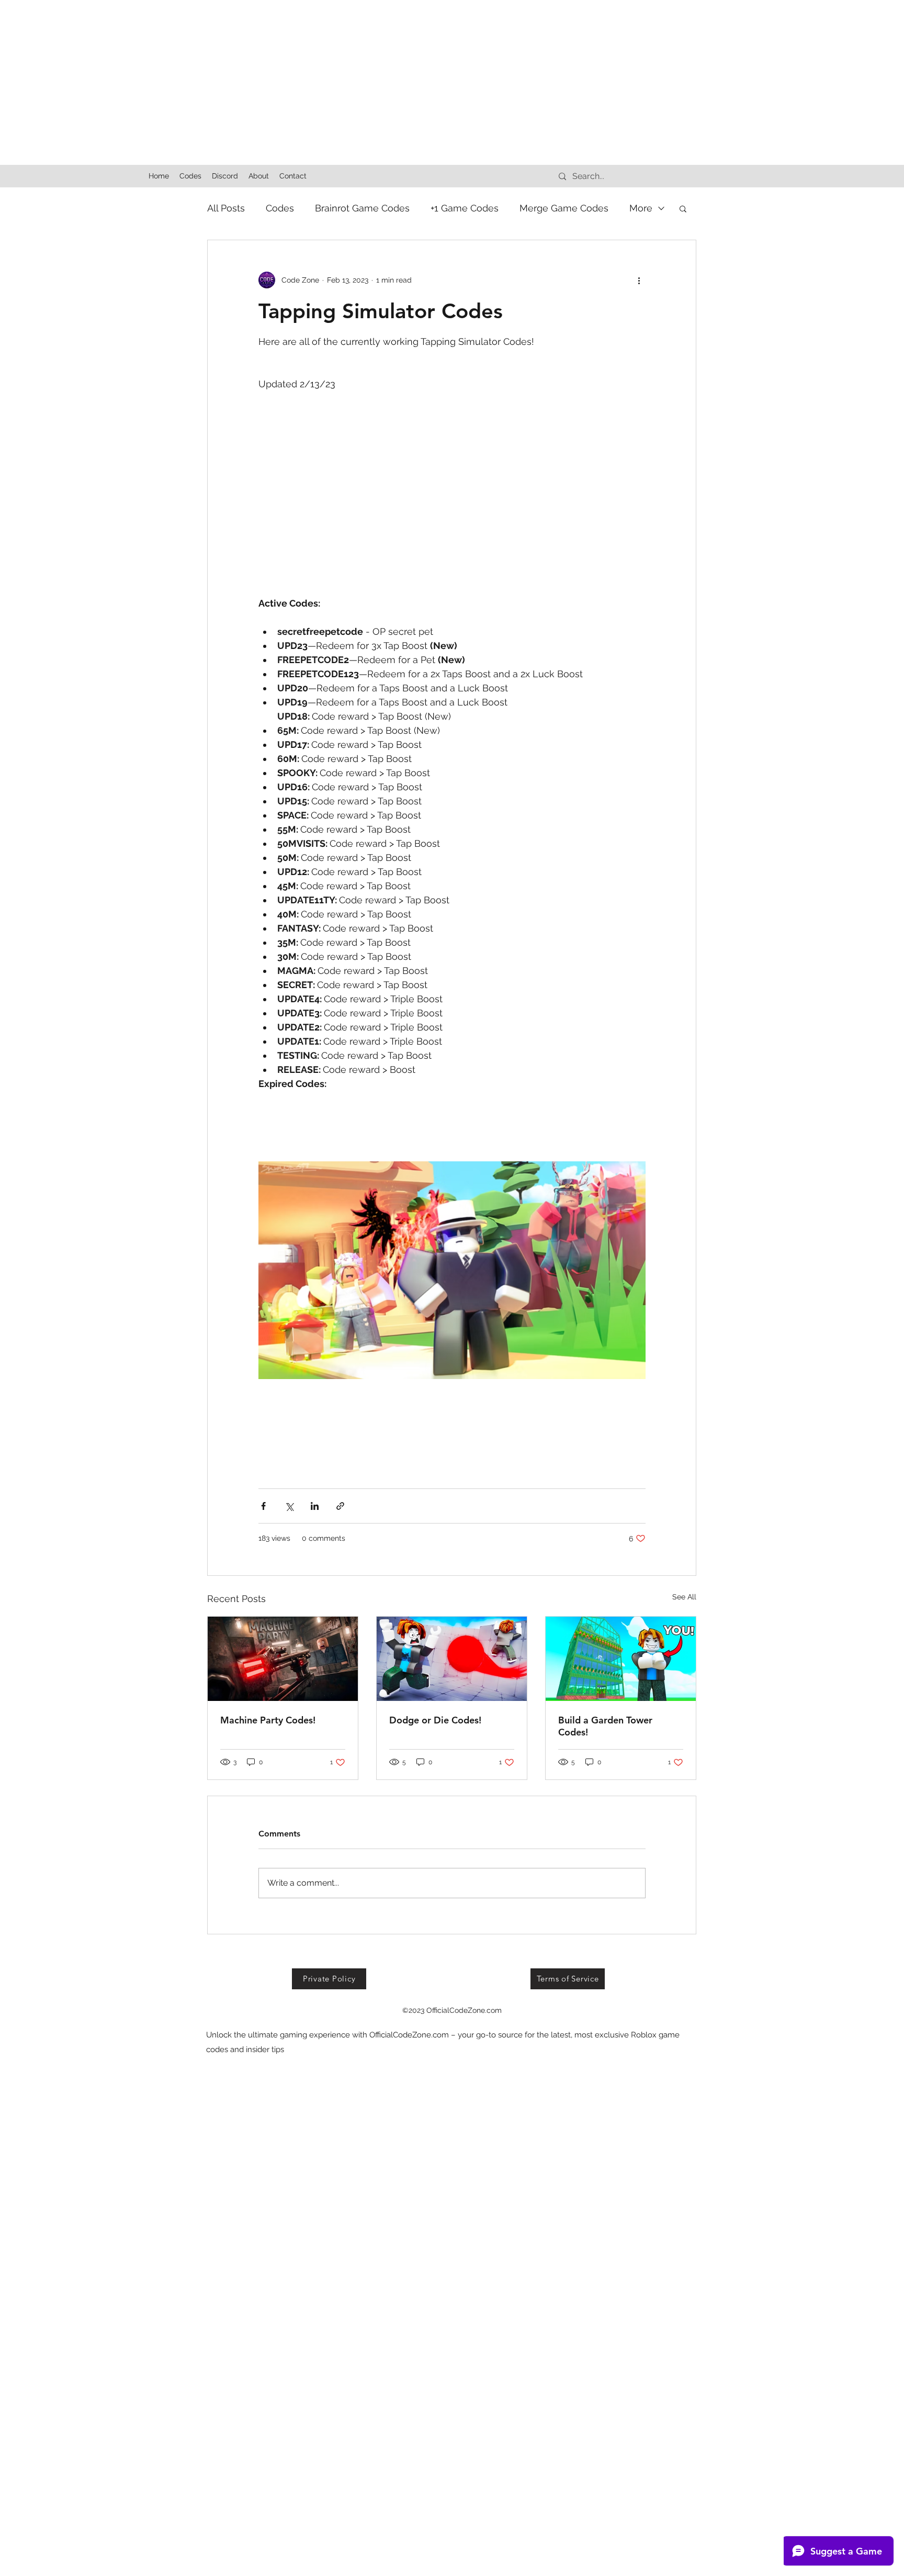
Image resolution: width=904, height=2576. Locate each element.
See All (684, 1597)
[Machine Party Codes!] (283, 1659)
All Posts (226, 208)
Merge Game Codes (564, 208)
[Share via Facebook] (263, 1506)
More (641, 208)
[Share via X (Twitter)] (289, 1506)
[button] (683, 208)
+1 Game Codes (465, 208)
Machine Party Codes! (268, 1720)
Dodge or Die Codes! (435, 1720)
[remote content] (452, 465)
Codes (280, 208)
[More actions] (639, 280)
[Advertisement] (314, 73)
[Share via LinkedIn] (315, 1506)
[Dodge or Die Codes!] (452, 1659)
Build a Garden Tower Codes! (605, 1726)
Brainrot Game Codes (362, 208)
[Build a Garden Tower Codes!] (621, 1659)
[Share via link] (340, 1506)
